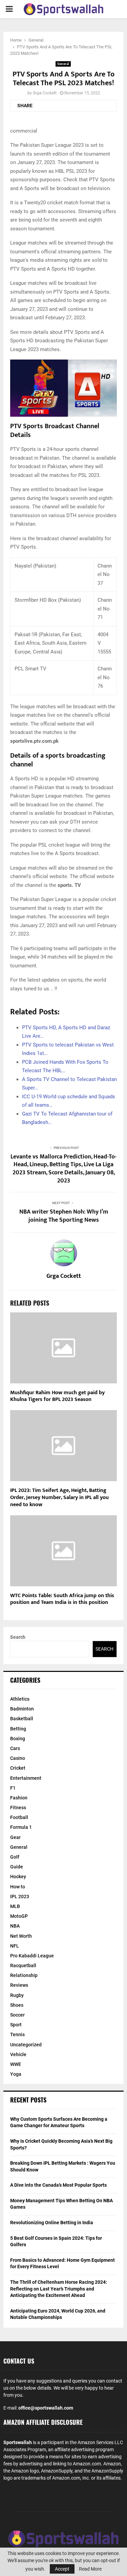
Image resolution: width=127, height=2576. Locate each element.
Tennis (17, 2034)
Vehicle (18, 2054)
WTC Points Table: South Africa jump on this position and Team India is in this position (62, 1599)
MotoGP (19, 1916)
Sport (16, 2025)
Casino (18, 1758)
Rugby (17, 1995)
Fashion (19, 1798)
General (63, 64)
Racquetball (23, 1965)
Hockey (18, 1877)
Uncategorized (26, 2045)
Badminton (22, 1709)
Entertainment (26, 1778)
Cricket (18, 1768)
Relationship (24, 1975)
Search (18, 1637)
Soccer (17, 2015)
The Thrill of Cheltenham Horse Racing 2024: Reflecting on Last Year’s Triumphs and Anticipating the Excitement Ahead (59, 2289)
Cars (15, 1748)
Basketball (22, 1719)
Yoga (16, 2074)
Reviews (19, 1985)
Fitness (18, 1808)
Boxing (18, 1739)
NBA (15, 1926)
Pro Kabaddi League (32, 1956)
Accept (62, 2569)
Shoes (17, 2005)
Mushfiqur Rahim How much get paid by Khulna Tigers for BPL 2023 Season (57, 1396)
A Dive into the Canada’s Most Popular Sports (58, 2185)
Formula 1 (21, 1827)
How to (18, 1887)
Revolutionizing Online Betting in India (52, 2223)
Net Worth (21, 1936)
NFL (15, 1946)
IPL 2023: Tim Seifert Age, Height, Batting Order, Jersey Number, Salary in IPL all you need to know (59, 1498)
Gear (15, 1837)
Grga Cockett (45, 93)
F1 (13, 1788)
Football (19, 1817)
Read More (90, 2569)
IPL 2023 (20, 1896)
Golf (15, 1857)
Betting (18, 1729)
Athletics (20, 1699)
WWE (16, 2064)
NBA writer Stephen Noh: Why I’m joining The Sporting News (64, 1216)
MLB (15, 1906)
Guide (17, 1867)
